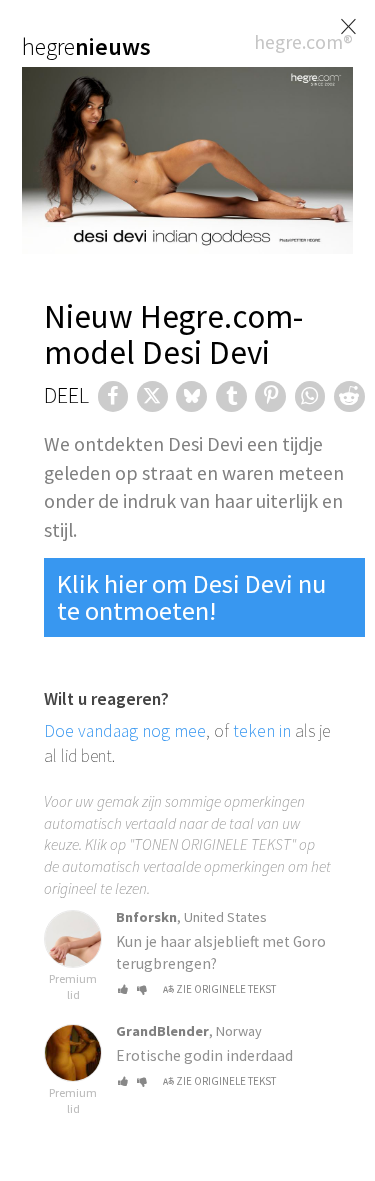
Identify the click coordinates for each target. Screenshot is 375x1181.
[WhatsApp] (310, 396)
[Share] (113, 396)
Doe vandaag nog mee (125, 731)
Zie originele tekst (226, 989)
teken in (262, 731)
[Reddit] (349, 396)
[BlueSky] (191, 396)
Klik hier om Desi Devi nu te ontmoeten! (191, 596)
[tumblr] (231, 396)
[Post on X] (152, 396)
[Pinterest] (270, 396)
